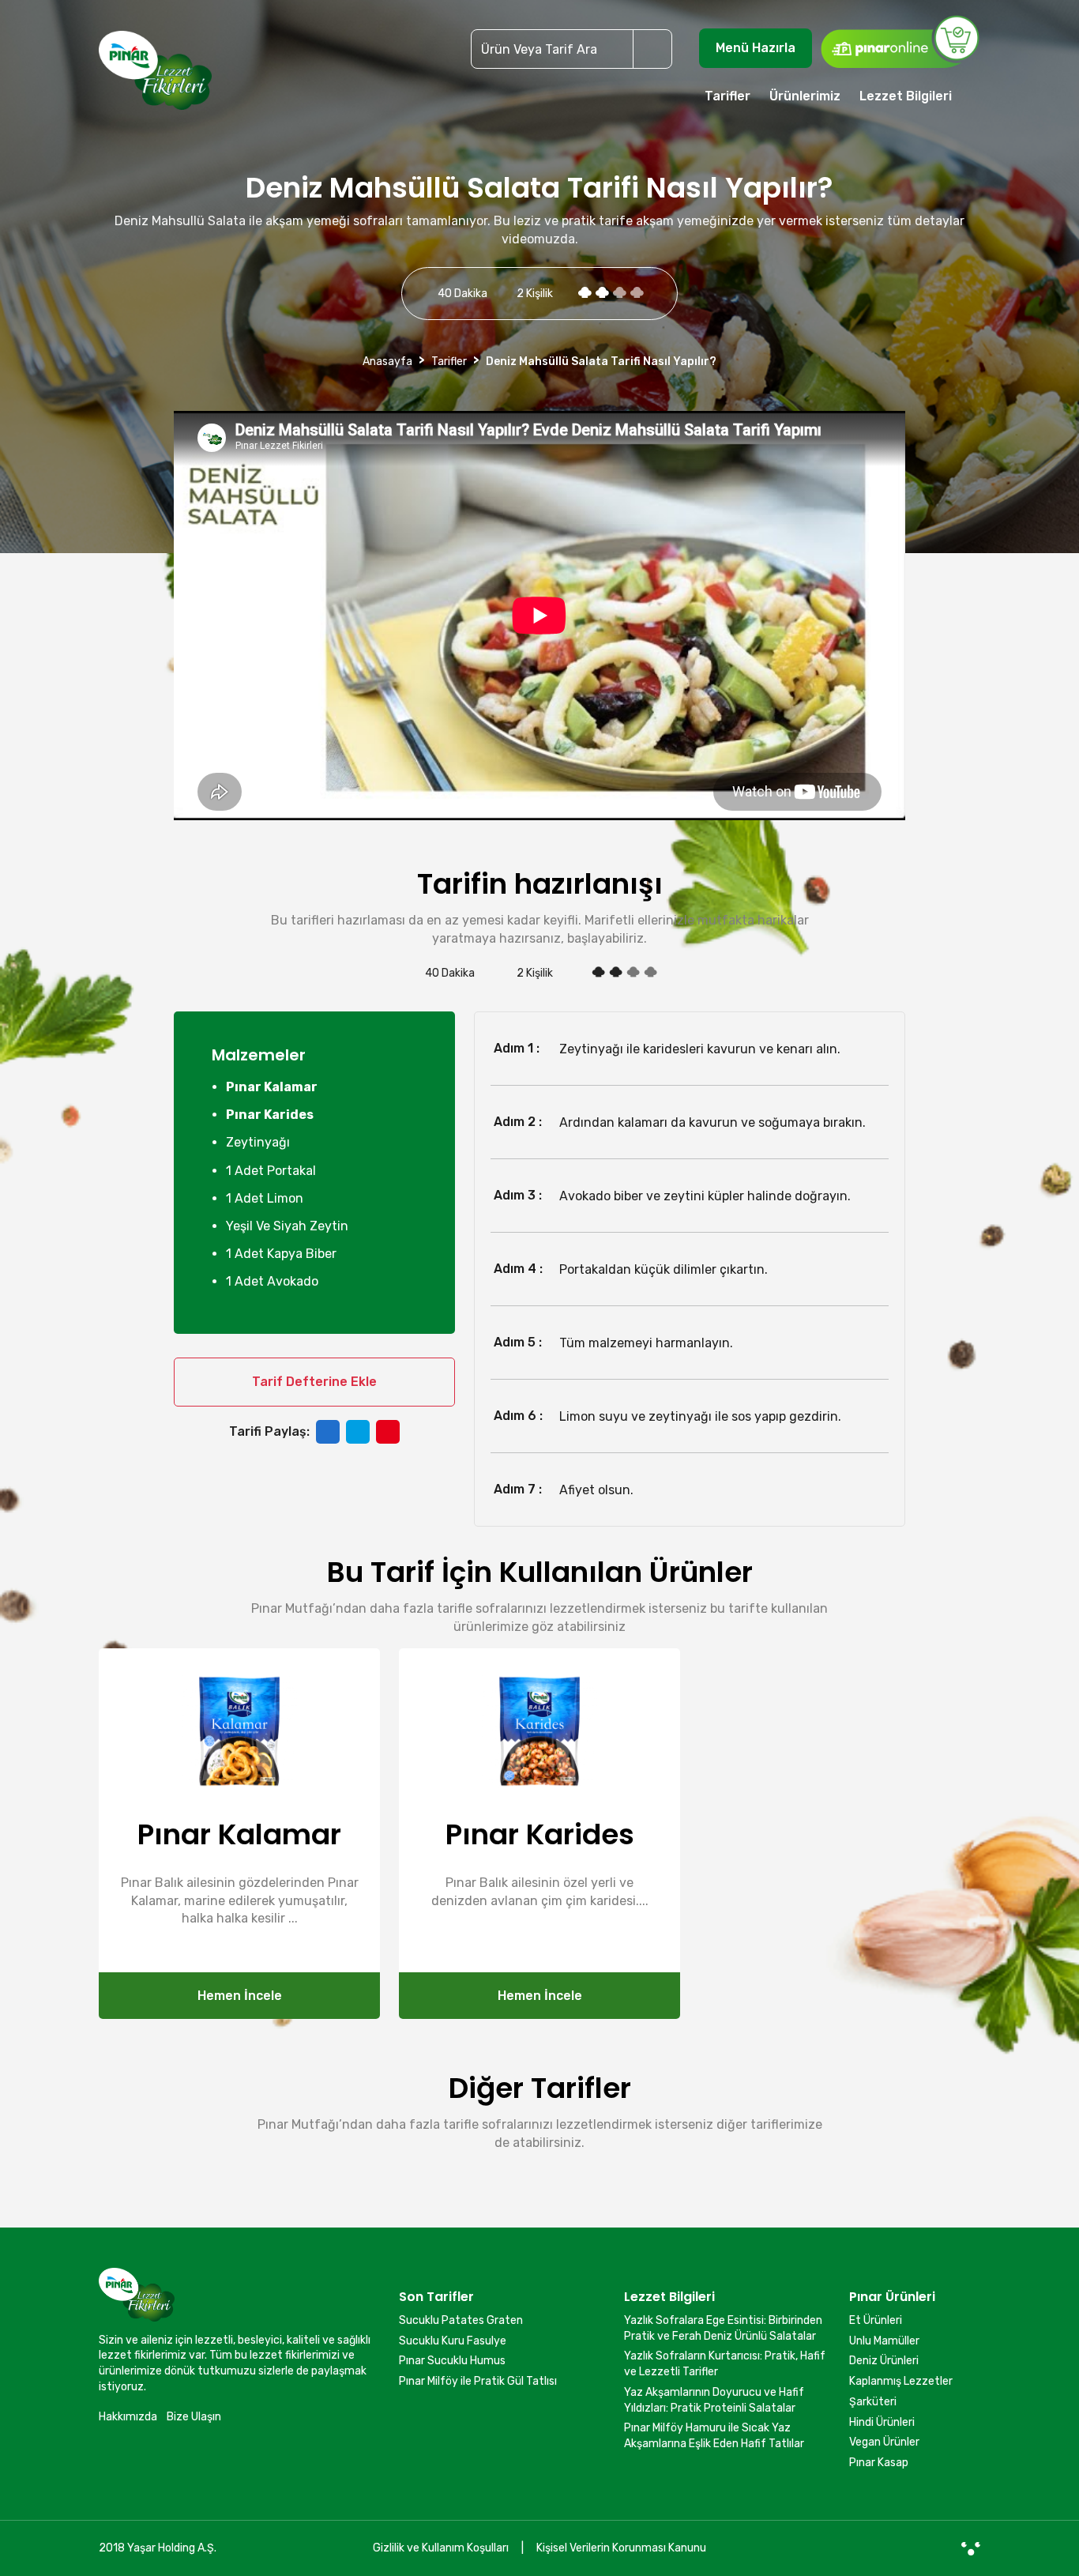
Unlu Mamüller (884, 2341)
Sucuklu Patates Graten (461, 2320)
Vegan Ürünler (884, 2442)
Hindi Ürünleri (882, 2422)
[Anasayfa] (155, 77)
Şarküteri (873, 2402)
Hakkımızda (128, 2417)
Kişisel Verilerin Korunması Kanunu (621, 2548)
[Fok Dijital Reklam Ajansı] (971, 2548)
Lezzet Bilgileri (906, 96)
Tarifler (727, 96)
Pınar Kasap (879, 2463)
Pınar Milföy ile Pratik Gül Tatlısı (478, 2381)
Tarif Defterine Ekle (314, 1382)
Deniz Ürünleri (884, 2361)
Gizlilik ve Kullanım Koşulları (441, 2548)
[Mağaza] (900, 41)
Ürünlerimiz (805, 96)
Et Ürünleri (876, 2320)
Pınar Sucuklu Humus (452, 2361)
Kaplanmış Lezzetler (901, 2381)
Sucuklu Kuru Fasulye (453, 2341)
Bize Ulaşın (194, 2417)
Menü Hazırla (756, 48)
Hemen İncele (240, 1996)
